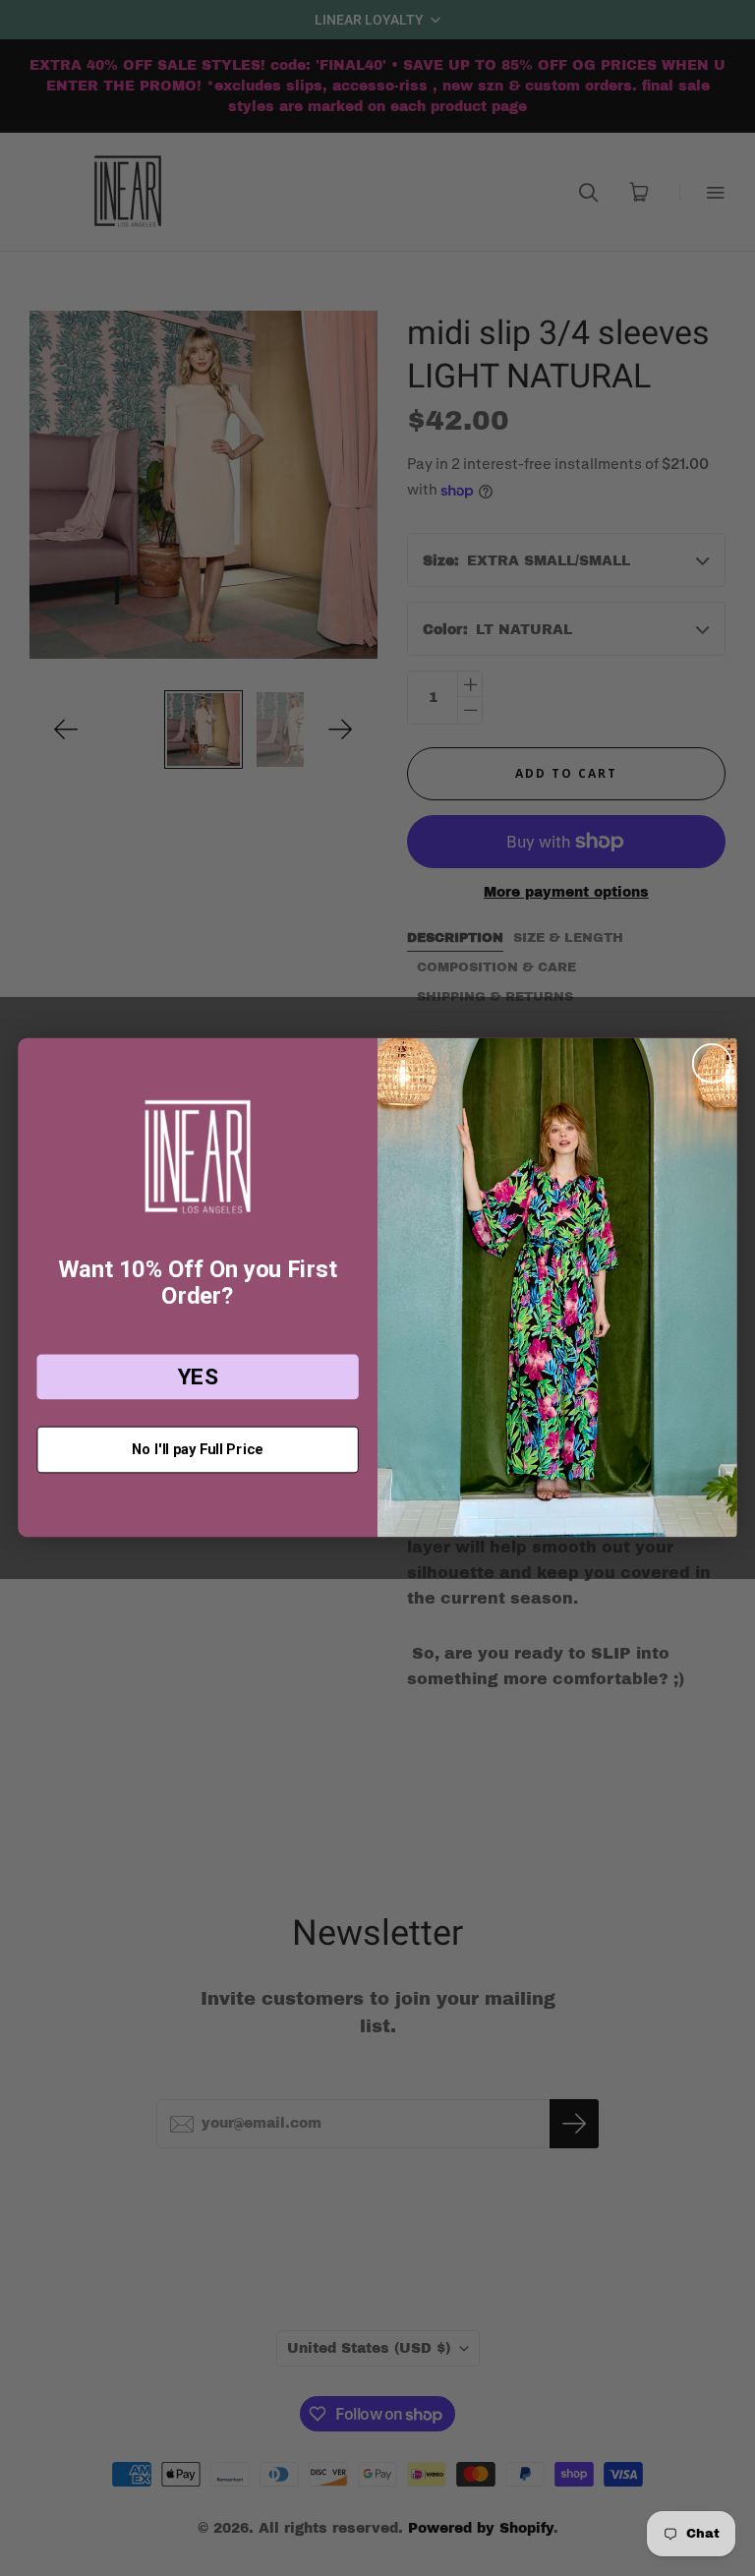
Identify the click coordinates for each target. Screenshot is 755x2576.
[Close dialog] (712, 1064)
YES (198, 1377)
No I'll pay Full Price (197, 1449)
